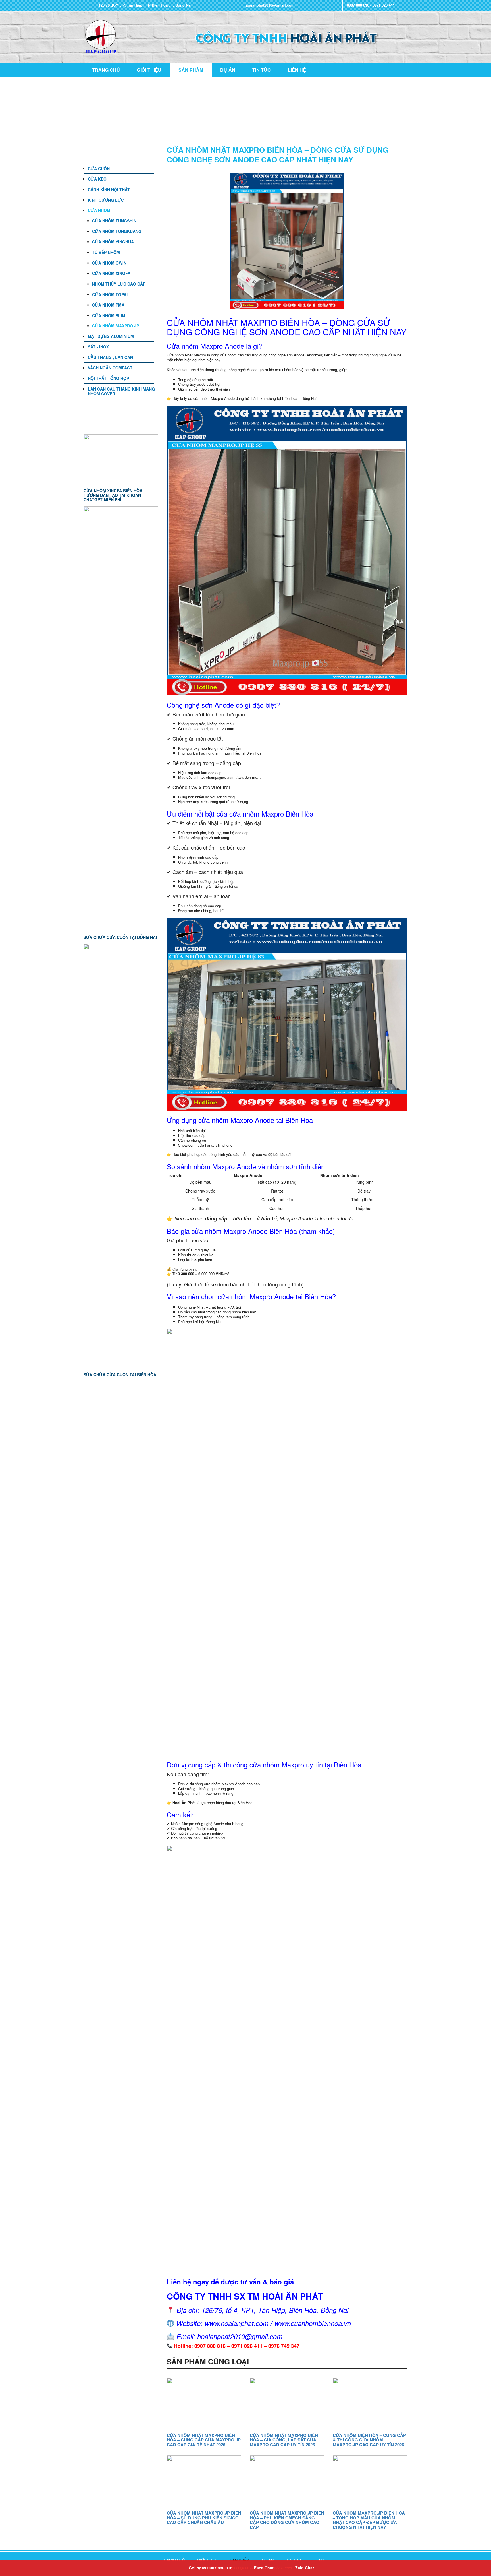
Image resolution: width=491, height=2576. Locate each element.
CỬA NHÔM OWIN (109, 263)
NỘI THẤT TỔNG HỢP (108, 378)
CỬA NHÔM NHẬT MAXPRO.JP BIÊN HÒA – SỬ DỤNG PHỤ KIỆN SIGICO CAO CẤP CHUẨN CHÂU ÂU (204, 2518)
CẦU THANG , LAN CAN (110, 357)
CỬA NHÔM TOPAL (111, 294)
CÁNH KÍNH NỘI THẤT (109, 189)
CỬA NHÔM (99, 210)
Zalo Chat (305, 2568)
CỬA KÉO (97, 179)
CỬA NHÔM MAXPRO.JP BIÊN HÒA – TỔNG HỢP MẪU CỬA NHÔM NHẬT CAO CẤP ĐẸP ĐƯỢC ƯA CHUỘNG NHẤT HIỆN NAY (369, 2520)
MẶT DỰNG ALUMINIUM (111, 336)
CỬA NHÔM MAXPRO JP (116, 326)
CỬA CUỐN (99, 168)
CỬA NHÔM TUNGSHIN (114, 221)
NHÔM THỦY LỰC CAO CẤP (119, 284)
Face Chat (264, 2568)
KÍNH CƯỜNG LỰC (106, 200)
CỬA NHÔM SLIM (109, 315)
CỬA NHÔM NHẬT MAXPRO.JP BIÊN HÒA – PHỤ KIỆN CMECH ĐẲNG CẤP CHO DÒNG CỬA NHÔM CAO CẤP (287, 2520)
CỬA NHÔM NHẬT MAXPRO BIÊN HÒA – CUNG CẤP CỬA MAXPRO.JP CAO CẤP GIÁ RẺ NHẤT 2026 (204, 2440)
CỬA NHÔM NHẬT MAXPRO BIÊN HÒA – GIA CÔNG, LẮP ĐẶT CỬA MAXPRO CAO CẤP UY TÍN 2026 (284, 2440)
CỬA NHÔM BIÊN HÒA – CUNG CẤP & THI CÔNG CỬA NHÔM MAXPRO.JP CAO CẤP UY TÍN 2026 (369, 2440)
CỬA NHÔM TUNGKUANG (117, 231)
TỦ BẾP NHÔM (106, 252)
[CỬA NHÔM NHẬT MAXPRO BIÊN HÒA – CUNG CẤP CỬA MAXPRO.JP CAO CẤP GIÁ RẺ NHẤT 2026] (204, 2403)
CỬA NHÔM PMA (108, 305)
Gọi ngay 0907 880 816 (211, 2568)
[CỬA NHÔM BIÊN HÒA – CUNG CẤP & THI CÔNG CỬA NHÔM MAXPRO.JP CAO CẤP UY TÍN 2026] (370, 2403)
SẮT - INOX (98, 347)
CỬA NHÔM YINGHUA (113, 242)
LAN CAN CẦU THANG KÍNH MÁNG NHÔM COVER (121, 391)
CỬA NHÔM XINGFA (111, 273)
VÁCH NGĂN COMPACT (110, 368)
